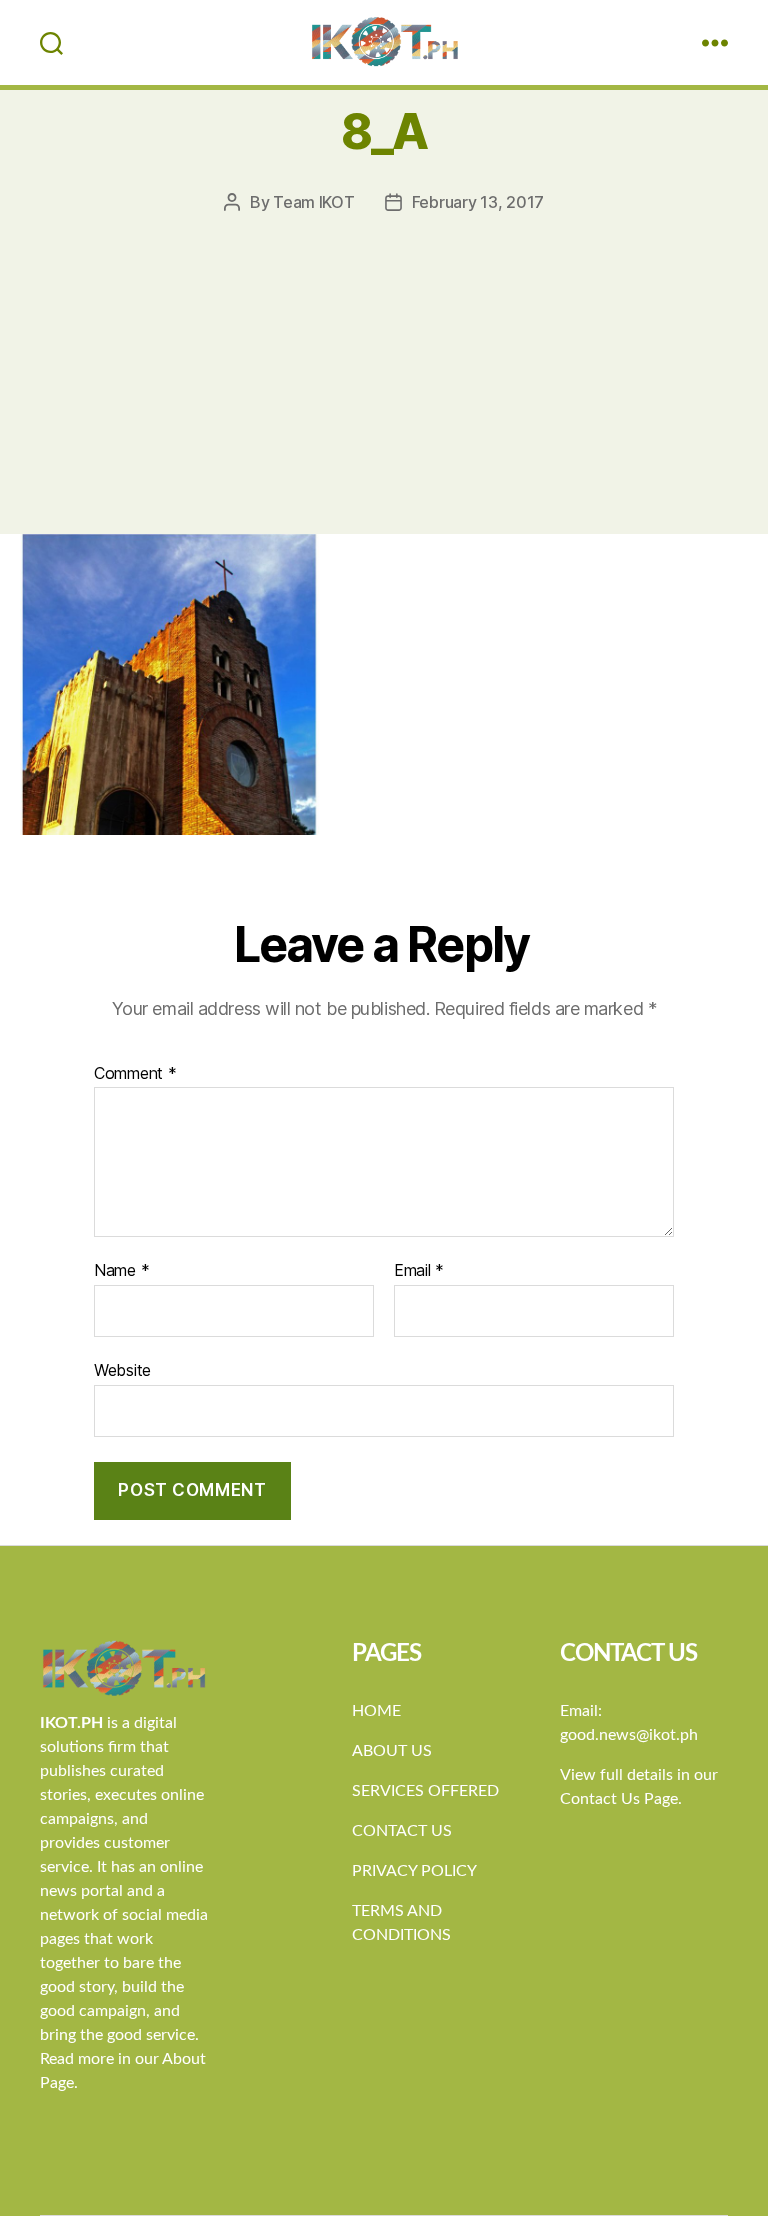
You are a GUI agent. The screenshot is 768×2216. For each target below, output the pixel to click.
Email (419, 1271)
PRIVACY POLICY (414, 1871)
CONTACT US (402, 1831)
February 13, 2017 (478, 202)
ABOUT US (392, 1751)
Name (121, 1271)
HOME (376, 1711)
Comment (135, 1074)
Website (122, 1369)
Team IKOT (314, 202)
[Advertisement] (384, 364)
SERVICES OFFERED (425, 1791)
